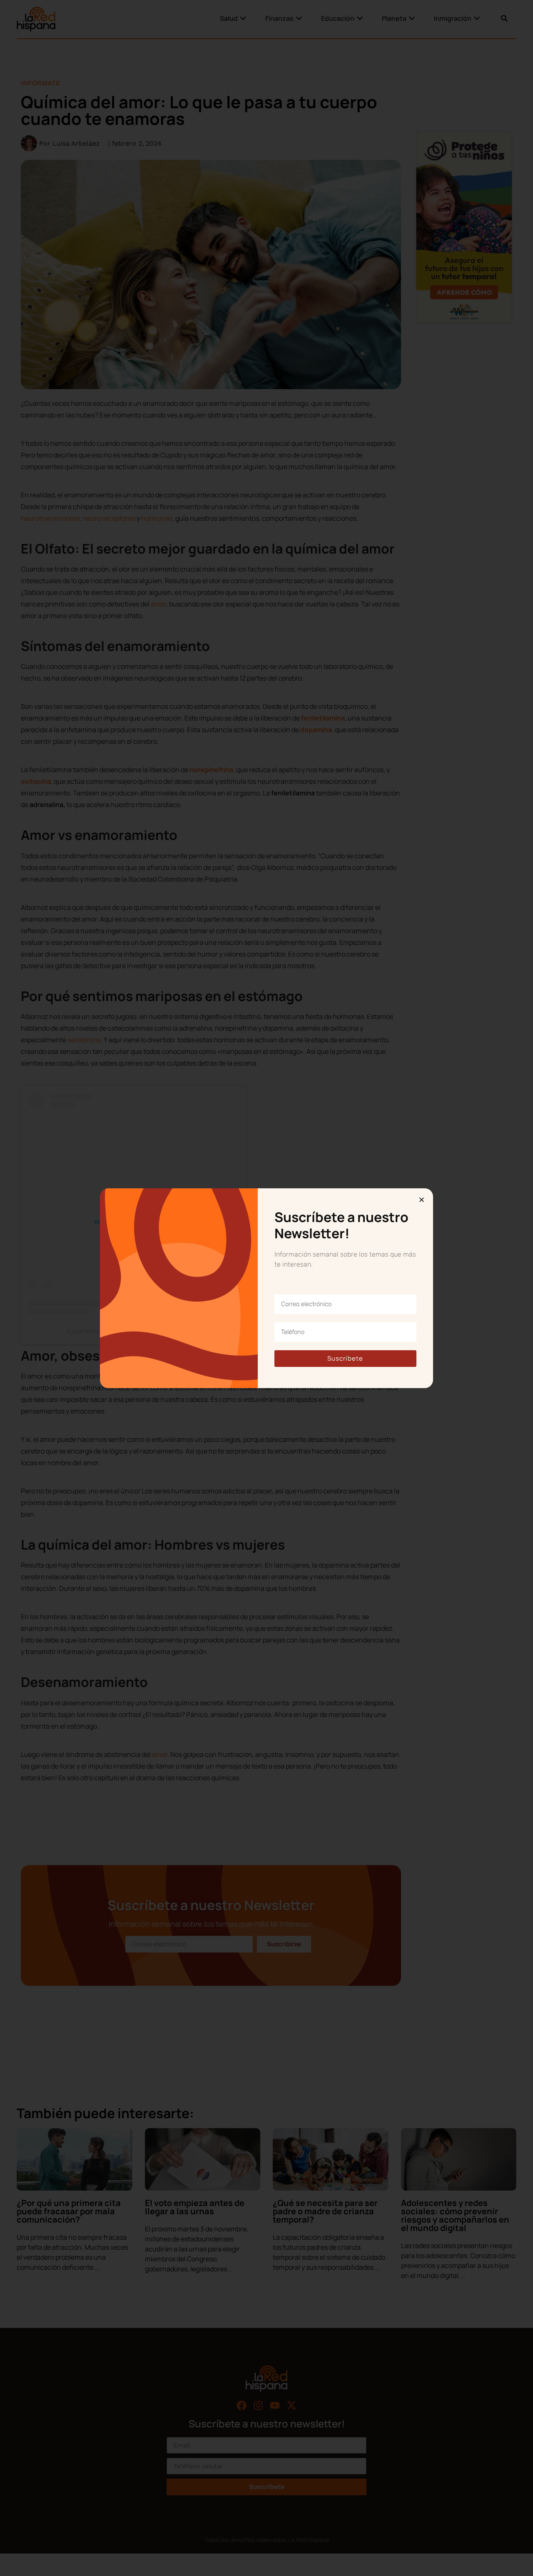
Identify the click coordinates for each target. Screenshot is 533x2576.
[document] (266, 1288)
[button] (422, 1200)
